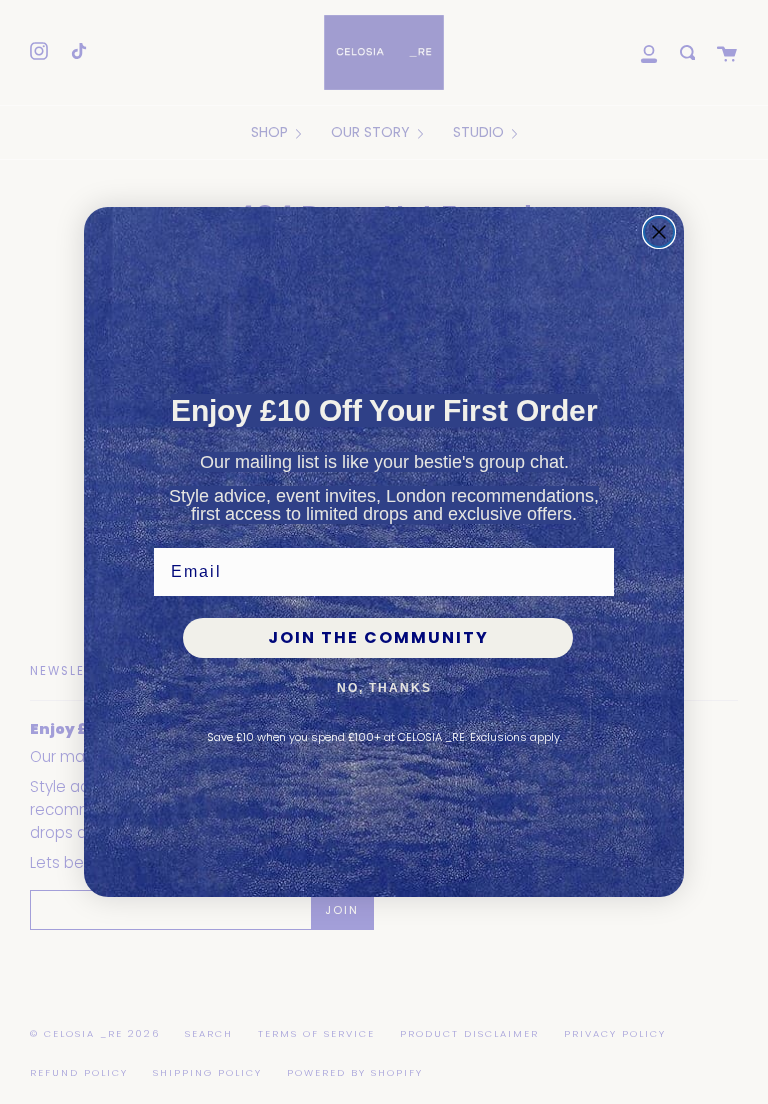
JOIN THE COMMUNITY (378, 637)
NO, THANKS (384, 688)
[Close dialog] (659, 232)
